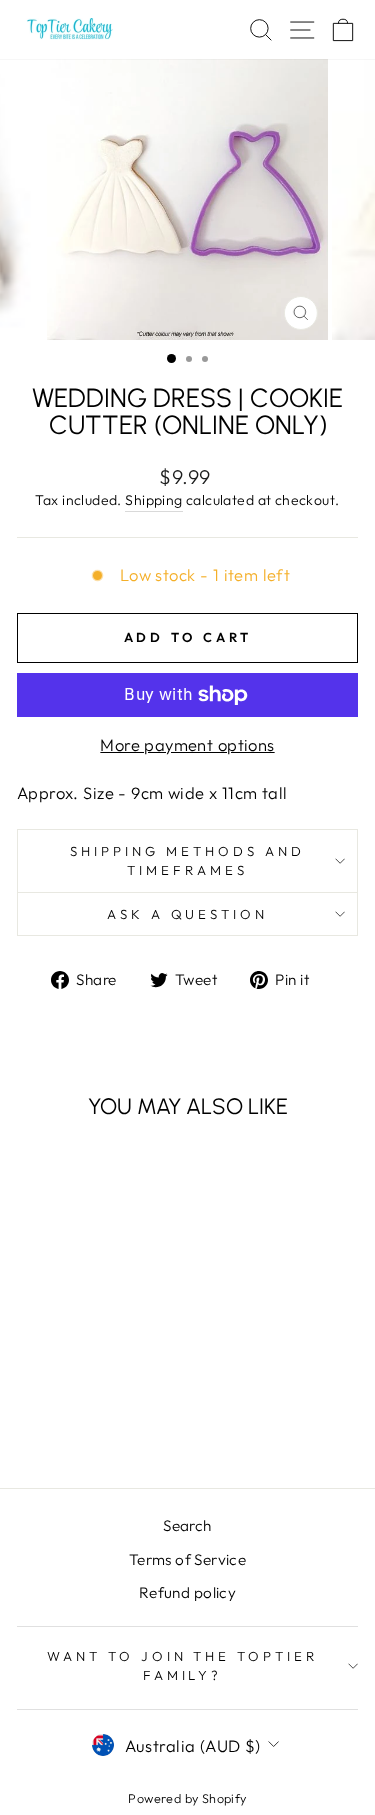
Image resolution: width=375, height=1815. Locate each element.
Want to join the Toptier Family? (182, 1665)
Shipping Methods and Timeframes (187, 860)
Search (187, 1525)
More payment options (187, 744)
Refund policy (187, 1592)
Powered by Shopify (187, 1798)
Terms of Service (188, 1559)
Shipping (153, 500)
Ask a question (188, 914)
